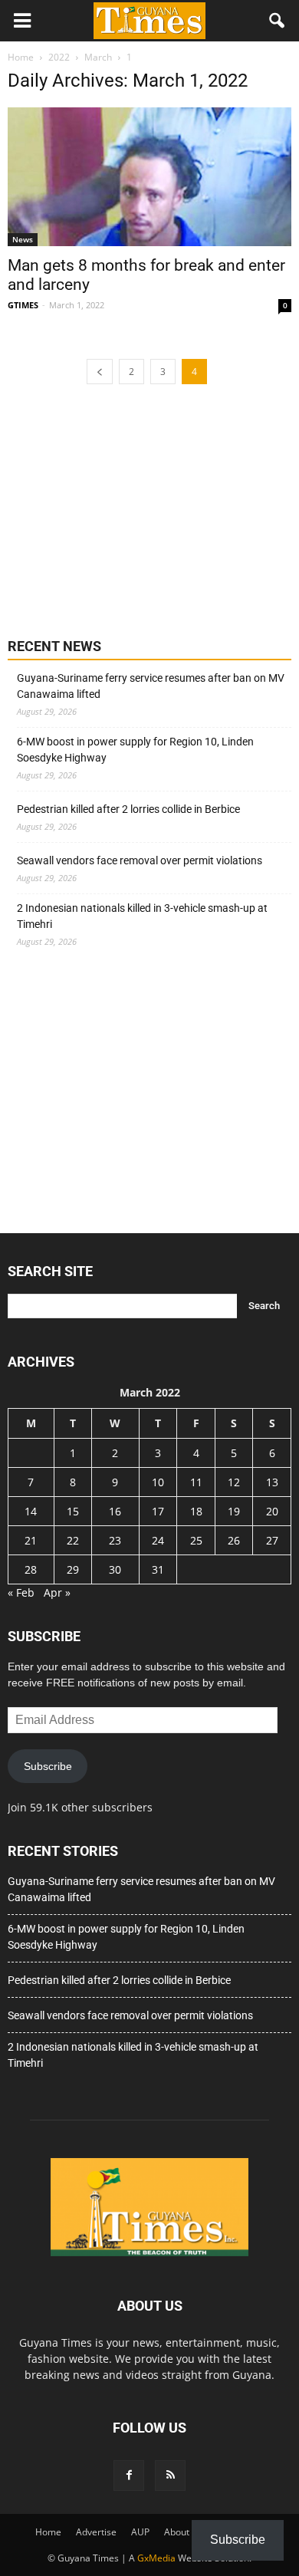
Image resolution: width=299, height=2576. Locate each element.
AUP (140, 2532)
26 (234, 1540)
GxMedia (156, 2558)
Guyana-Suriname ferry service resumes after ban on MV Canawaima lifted (151, 686)
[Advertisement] (123, 509)
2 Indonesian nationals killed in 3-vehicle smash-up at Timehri (142, 916)
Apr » (57, 1592)
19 (234, 1511)
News (23, 239)
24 (158, 1540)
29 (73, 1569)
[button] (278, 21)
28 (31, 1569)
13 (272, 1482)
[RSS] (170, 2476)
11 (196, 1482)
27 (272, 1540)
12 (234, 1482)
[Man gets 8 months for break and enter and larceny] (149, 177)
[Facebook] (129, 2476)
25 (196, 1540)
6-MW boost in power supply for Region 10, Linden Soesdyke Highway (135, 750)
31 (158, 1569)
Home (48, 2532)
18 (196, 1511)
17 (158, 1511)
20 (272, 1511)
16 (115, 1511)
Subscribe (48, 1766)
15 (73, 1511)
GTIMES (23, 305)
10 (158, 1482)
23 (115, 1540)
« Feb (21, 1592)
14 (31, 1511)
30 (115, 1569)
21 (31, 1540)
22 (73, 1540)
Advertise (96, 2532)
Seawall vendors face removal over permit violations (140, 860)
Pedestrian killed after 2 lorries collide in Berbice (128, 809)
